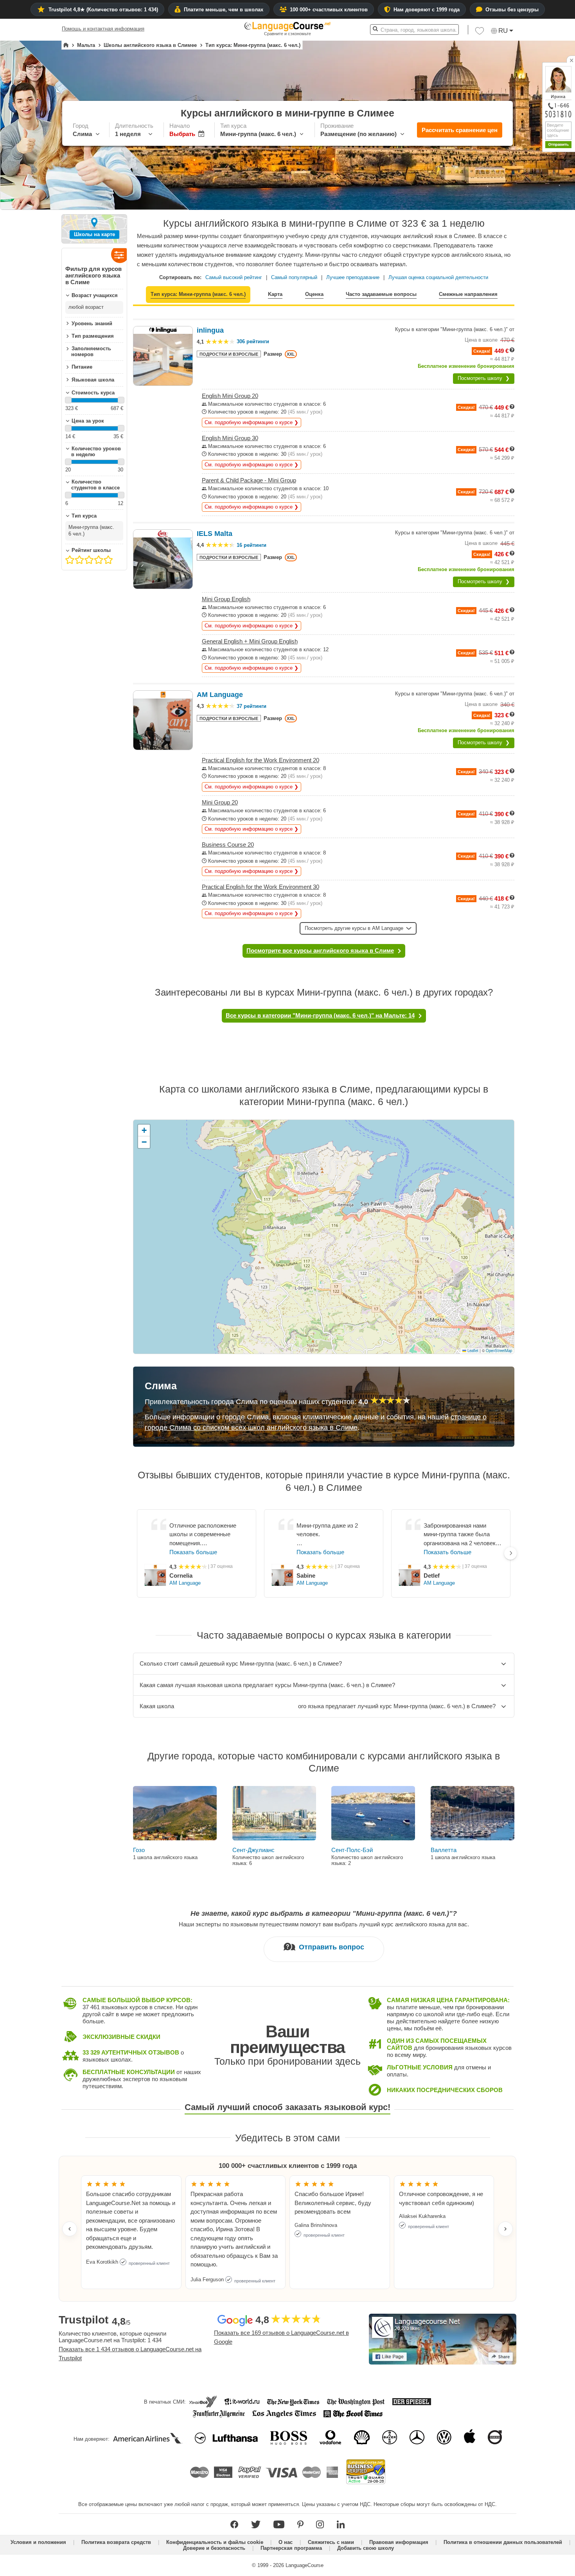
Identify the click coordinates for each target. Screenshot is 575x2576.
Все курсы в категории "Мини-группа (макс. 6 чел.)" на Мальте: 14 (320, 1015)
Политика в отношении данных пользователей (503, 2542)
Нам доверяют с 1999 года (427, 10)
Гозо (139, 1850)
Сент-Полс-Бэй (352, 1850)
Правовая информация (399, 2542)
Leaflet (472, 1351)
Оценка (314, 294)
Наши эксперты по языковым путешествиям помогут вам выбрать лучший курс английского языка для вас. (324, 1924)
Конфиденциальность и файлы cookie (215, 2542)
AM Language (185, 1583)
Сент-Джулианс (253, 1850)
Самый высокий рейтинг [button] (234, 277)
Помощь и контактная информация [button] (103, 29)
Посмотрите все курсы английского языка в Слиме (320, 950)
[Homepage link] (66, 45)
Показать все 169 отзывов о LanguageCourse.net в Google (281, 2337)
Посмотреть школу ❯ (484, 378)
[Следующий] (510, 1553)
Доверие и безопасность (214, 2548)
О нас (286, 2542)
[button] (480, 33)
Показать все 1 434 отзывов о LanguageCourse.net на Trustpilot (130, 2354)
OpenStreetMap (499, 1351)
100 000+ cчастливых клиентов (329, 10)
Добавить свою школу (366, 2548)
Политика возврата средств (116, 2542)
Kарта (275, 294)
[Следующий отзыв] (505, 2229)
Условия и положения (38, 2542)
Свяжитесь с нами (331, 2542)
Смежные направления (468, 294)
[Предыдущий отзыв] (70, 2229)
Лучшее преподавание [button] (353, 277)
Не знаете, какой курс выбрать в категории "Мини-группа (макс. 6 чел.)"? (324, 1913)
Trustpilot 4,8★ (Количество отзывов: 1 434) (103, 10)
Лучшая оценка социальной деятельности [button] (438, 277)
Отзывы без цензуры (512, 10)
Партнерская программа (291, 2548)
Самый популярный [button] (294, 277)
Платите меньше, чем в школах (224, 10)
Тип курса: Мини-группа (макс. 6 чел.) (198, 294)
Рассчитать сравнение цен (460, 130)
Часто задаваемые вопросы (381, 294)
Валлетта (444, 1850)
